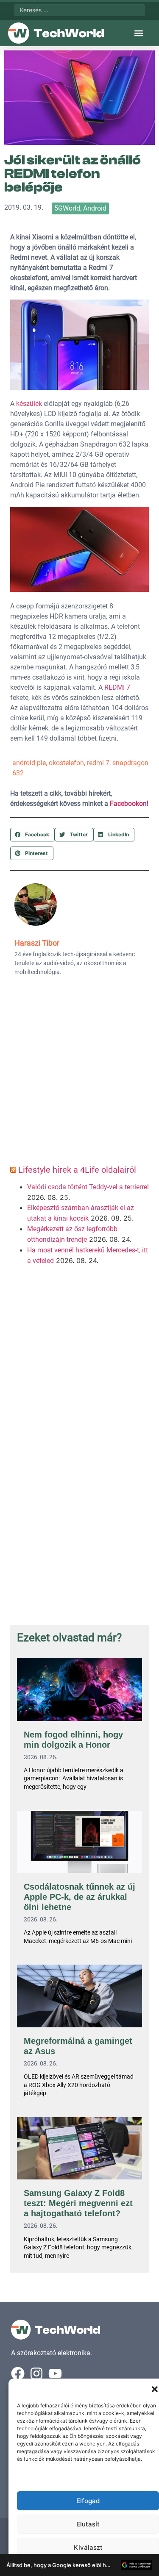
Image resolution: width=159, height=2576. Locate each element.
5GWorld (67, 208)
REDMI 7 (117, 687)
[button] (155, 2389)
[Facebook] (18, 2373)
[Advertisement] (79, 1073)
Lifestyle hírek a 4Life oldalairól (77, 1170)
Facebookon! (129, 804)
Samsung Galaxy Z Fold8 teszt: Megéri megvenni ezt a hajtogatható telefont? (78, 2203)
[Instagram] (36, 2373)
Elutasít (88, 2524)
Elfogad (88, 2501)
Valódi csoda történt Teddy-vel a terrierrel (88, 1187)
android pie (29, 763)
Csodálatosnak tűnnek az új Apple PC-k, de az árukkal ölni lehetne (79, 1897)
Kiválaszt (88, 2547)
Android (95, 208)
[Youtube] (55, 2373)
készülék (29, 404)
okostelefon (66, 763)
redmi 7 (98, 763)
